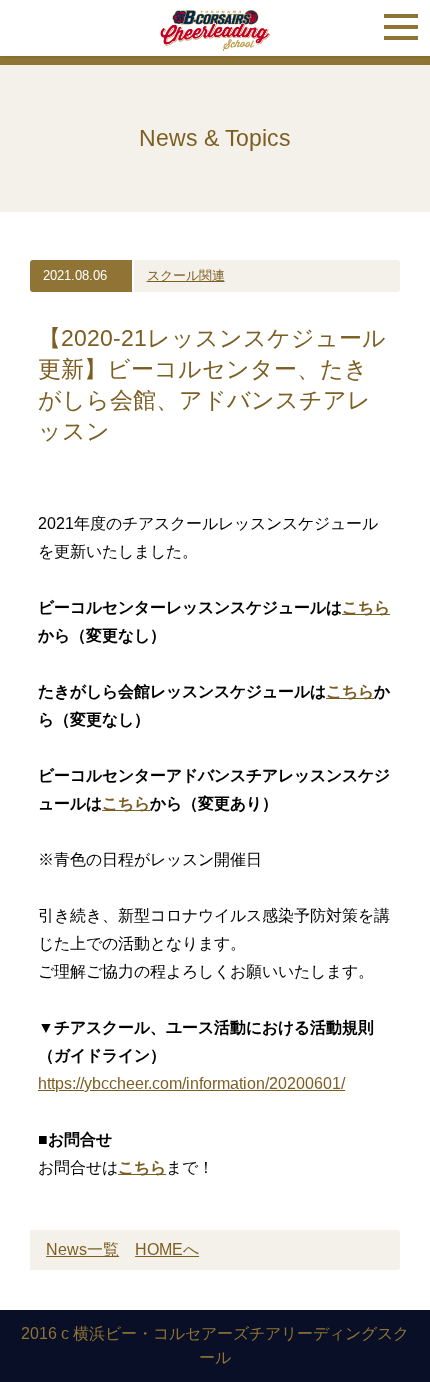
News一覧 (82, 1249)
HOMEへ (167, 1249)
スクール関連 (186, 275)
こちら (142, 1167)
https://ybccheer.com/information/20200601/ (191, 1083)
